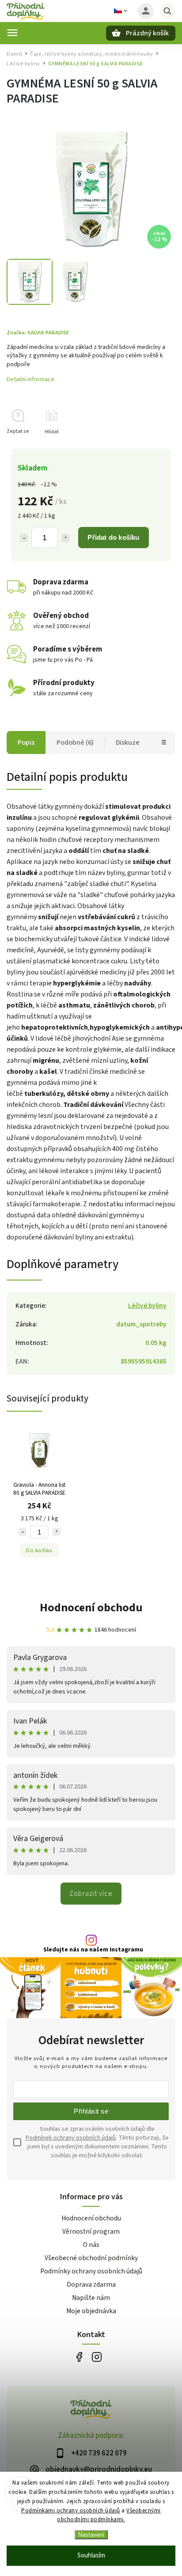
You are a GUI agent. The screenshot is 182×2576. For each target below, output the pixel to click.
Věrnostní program (91, 2231)
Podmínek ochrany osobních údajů (71, 2138)
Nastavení (91, 2535)
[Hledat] (167, 11)
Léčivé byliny (147, 1306)
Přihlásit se (91, 2111)
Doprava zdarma (91, 2284)
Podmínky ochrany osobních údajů (91, 2271)
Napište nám (91, 2298)
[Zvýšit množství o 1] (65, 538)
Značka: (38, 333)
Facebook (79, 2357)
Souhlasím (91, 2555)
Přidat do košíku (113, 537)
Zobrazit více (91, 1894)
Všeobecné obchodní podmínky (91, 2258)
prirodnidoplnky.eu (97, 2357)
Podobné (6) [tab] (75, 742)
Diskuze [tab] (128, 742)
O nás (91, 2245)
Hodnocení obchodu (91, 1608)
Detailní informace (30, 379)
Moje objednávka (91, 2311)
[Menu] (12, 33)
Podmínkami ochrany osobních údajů (71, 2511)
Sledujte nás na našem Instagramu (93, 1950)
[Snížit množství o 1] (24, 538)
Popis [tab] (26, 742)
